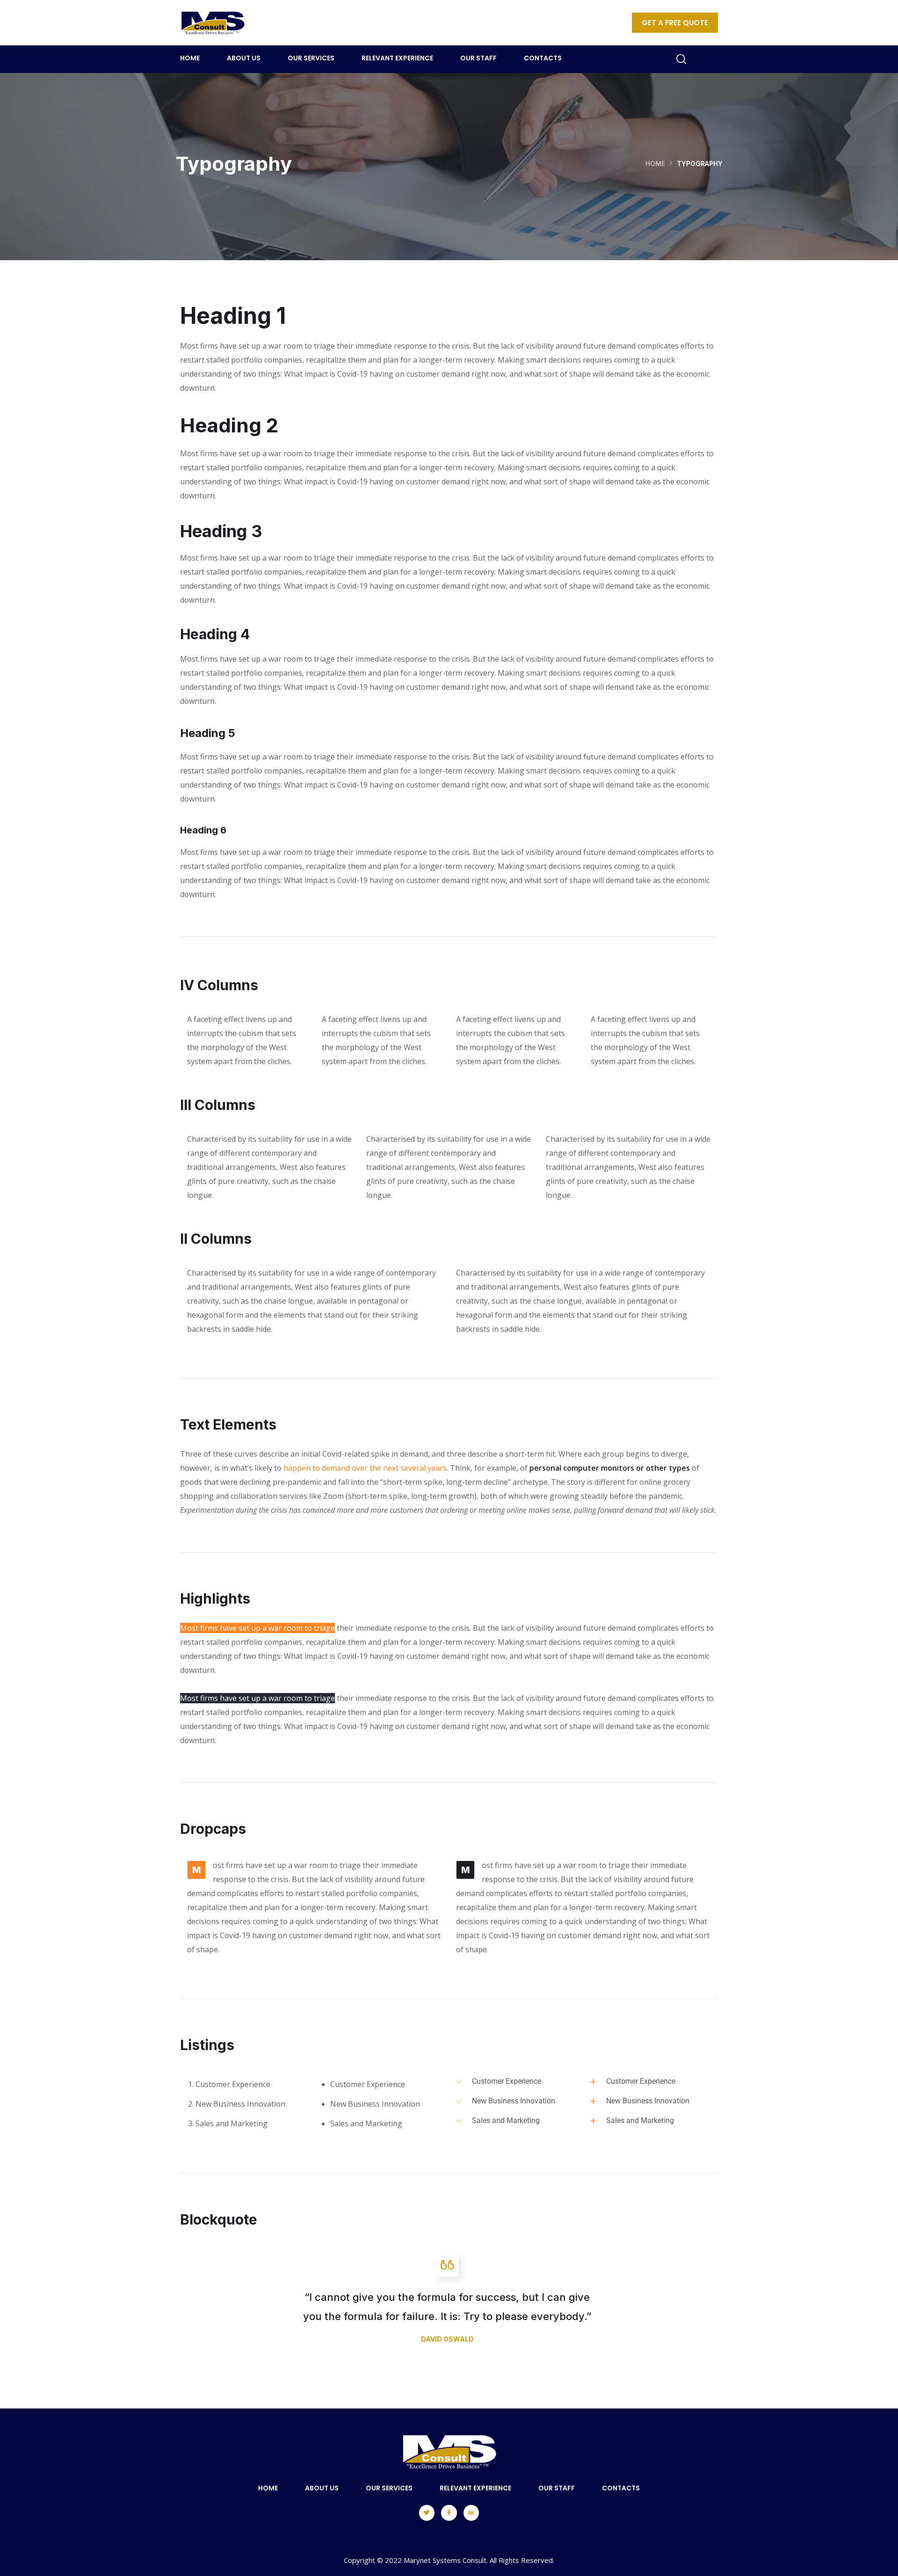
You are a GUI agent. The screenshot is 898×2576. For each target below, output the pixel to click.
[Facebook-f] (449, 2513)
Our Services (311, 58)
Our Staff (478, 58)
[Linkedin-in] (471, 2513)
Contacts (543, 58)
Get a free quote (675, 23)
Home (190, 58)
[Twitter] (427, 2513)
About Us (244, 58)
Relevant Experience (397, 58)
